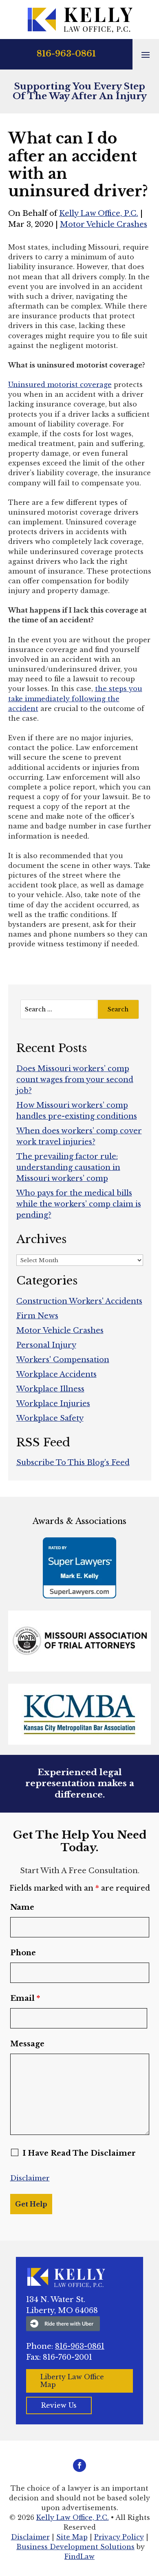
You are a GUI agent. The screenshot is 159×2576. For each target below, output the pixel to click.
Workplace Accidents (56, 1374)
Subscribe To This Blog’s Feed (73, 1463)
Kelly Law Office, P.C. (99, 213)
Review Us (59, 2405)
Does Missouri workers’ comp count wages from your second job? (75, 1080)
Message (27, 2044)
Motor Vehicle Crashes (104, 224)
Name (22, 1907)
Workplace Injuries (53, 1404)
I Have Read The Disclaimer (79, 2153)
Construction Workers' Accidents (79, 1301)
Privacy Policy (119, 2537)
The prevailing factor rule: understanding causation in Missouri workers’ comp (68, 1167)
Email (25, 1998)
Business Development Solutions (75, 2547)
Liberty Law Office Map (72, 2381)
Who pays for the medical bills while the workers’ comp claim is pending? (79, 1204)
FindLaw (79, 2556)
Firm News (37, 1316)
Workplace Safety (50, 1418)
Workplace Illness (50, 1389)
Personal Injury (46, 1345)
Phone (23, 1953)
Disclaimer (30, 2178)
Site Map (72, 2537)
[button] (146, 54)
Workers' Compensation (63, 1360)
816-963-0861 (66, 54)
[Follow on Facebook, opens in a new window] (79, 2465)
